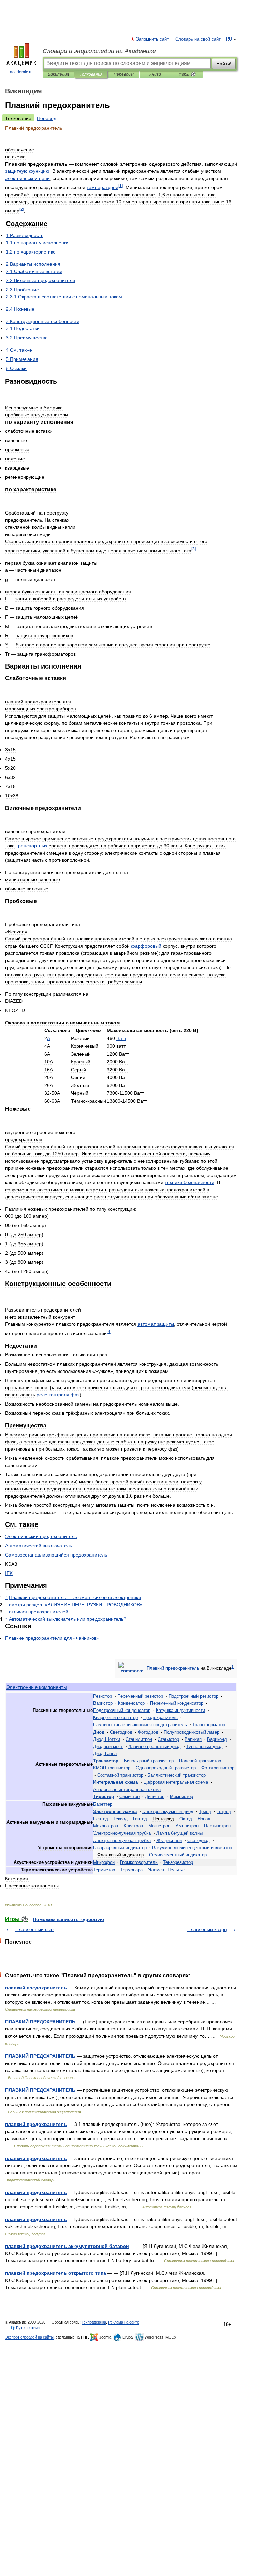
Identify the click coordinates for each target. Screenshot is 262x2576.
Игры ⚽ (187, 74)
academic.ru (21, 72)
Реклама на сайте (124, 2322)
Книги (155, 74)
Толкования (91, 74)
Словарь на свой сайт (198, 39)
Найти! (224, 64)
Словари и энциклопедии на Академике (99, 51)
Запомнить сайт (153, 39)
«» (76, 1605)
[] (121, 186)
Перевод (47, 118)
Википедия (58, 74)
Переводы (124, 74)
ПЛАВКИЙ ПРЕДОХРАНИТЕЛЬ (40, 2022)
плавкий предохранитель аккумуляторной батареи (67, 2246)
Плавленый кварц (207, 1929)
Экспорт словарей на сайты (29, 2337)
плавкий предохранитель (36, 1988)
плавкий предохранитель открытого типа (56, 2273)
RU (229, 39)
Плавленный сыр (34, 1929)
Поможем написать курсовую (68, 1919)
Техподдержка (94, 2322)
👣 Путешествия (25, 2328)
